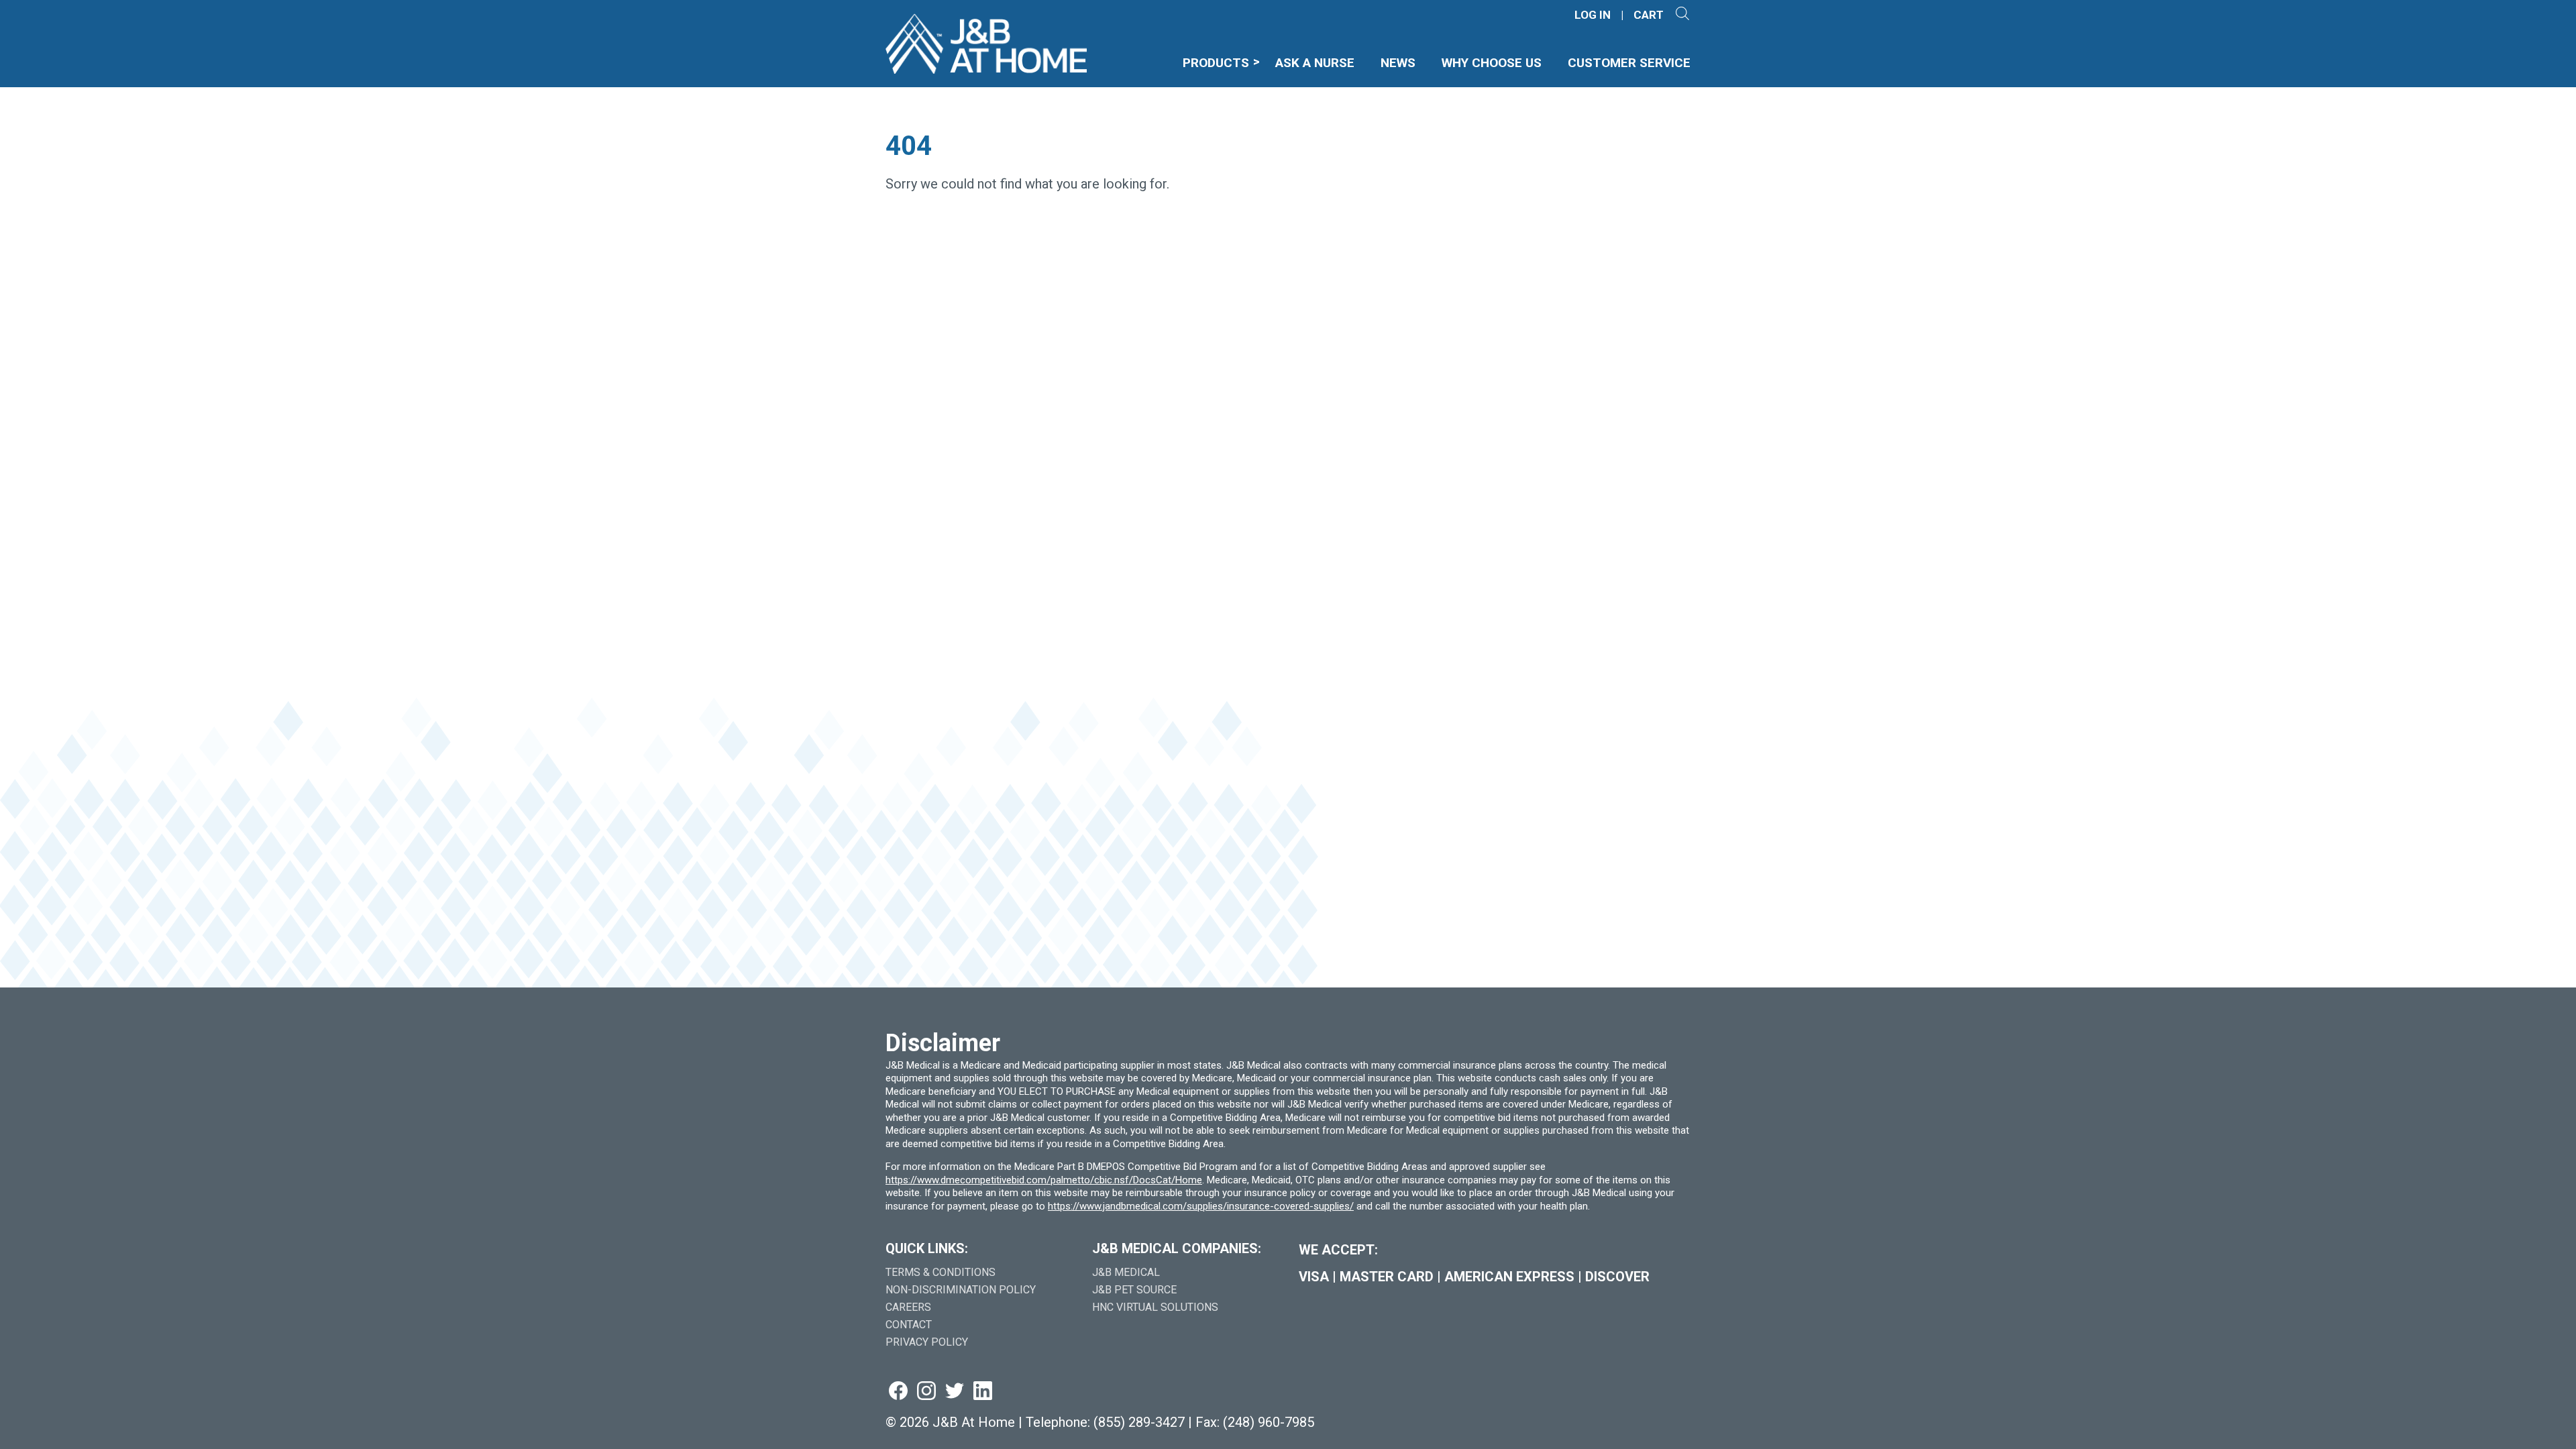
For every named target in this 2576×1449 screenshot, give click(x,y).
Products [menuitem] (1216, 63)
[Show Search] (1682, 15)
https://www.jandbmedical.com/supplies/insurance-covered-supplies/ (1201, 1206)
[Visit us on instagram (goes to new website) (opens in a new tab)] (926, 1392)
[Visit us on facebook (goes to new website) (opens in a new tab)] (898, 1392)
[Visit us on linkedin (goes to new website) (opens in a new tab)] (983, 1392)
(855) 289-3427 (1139, 1422)
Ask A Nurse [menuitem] (1315, 63)
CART (1649, 15)
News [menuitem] (1398, 63)
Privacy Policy (927, 1342)
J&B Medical (1126, 1272)
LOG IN (1593, 15)
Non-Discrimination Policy (961, 1290)
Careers (908, 1307)
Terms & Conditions (941, 1272)
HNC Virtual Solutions (1155, 1307)
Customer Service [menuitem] (1629, 63)
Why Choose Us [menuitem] (1492, 63)
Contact (909, 1325)
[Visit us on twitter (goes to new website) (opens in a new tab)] (955, 1392)
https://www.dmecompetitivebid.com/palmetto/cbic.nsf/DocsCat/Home (1044, 1180)
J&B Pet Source (1134, 1290)
